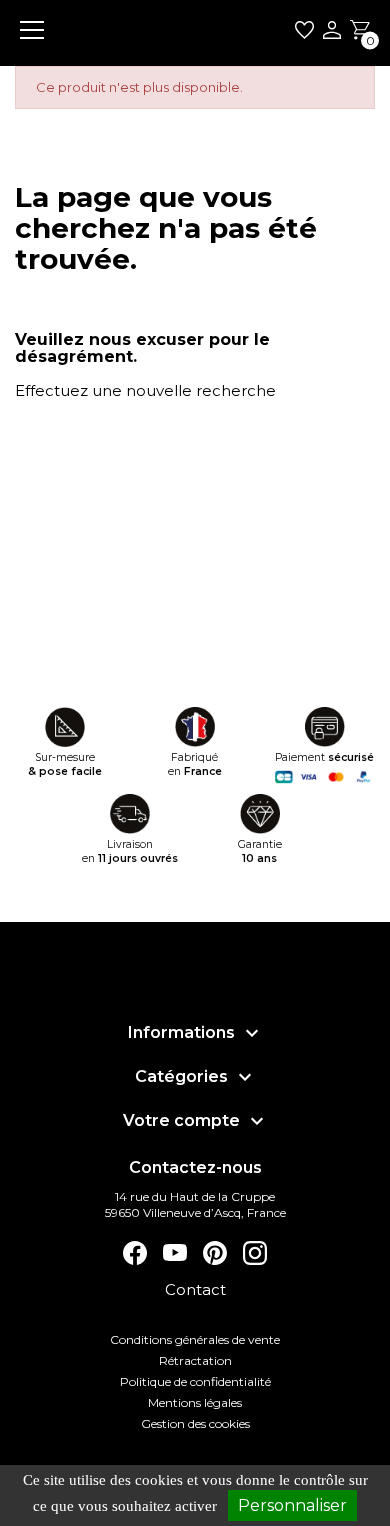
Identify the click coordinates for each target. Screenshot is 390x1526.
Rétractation (195, 1360)
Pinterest (215, 1253)
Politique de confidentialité (195, 1381)
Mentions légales (195, 1402)
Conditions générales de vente (195, 1339)
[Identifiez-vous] (332, 32)
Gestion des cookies (195, 1423)
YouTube (175, 1253)
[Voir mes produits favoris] (304, 33)
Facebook (135, 1253)
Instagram (255, 1253)
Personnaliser (292, 1505)
